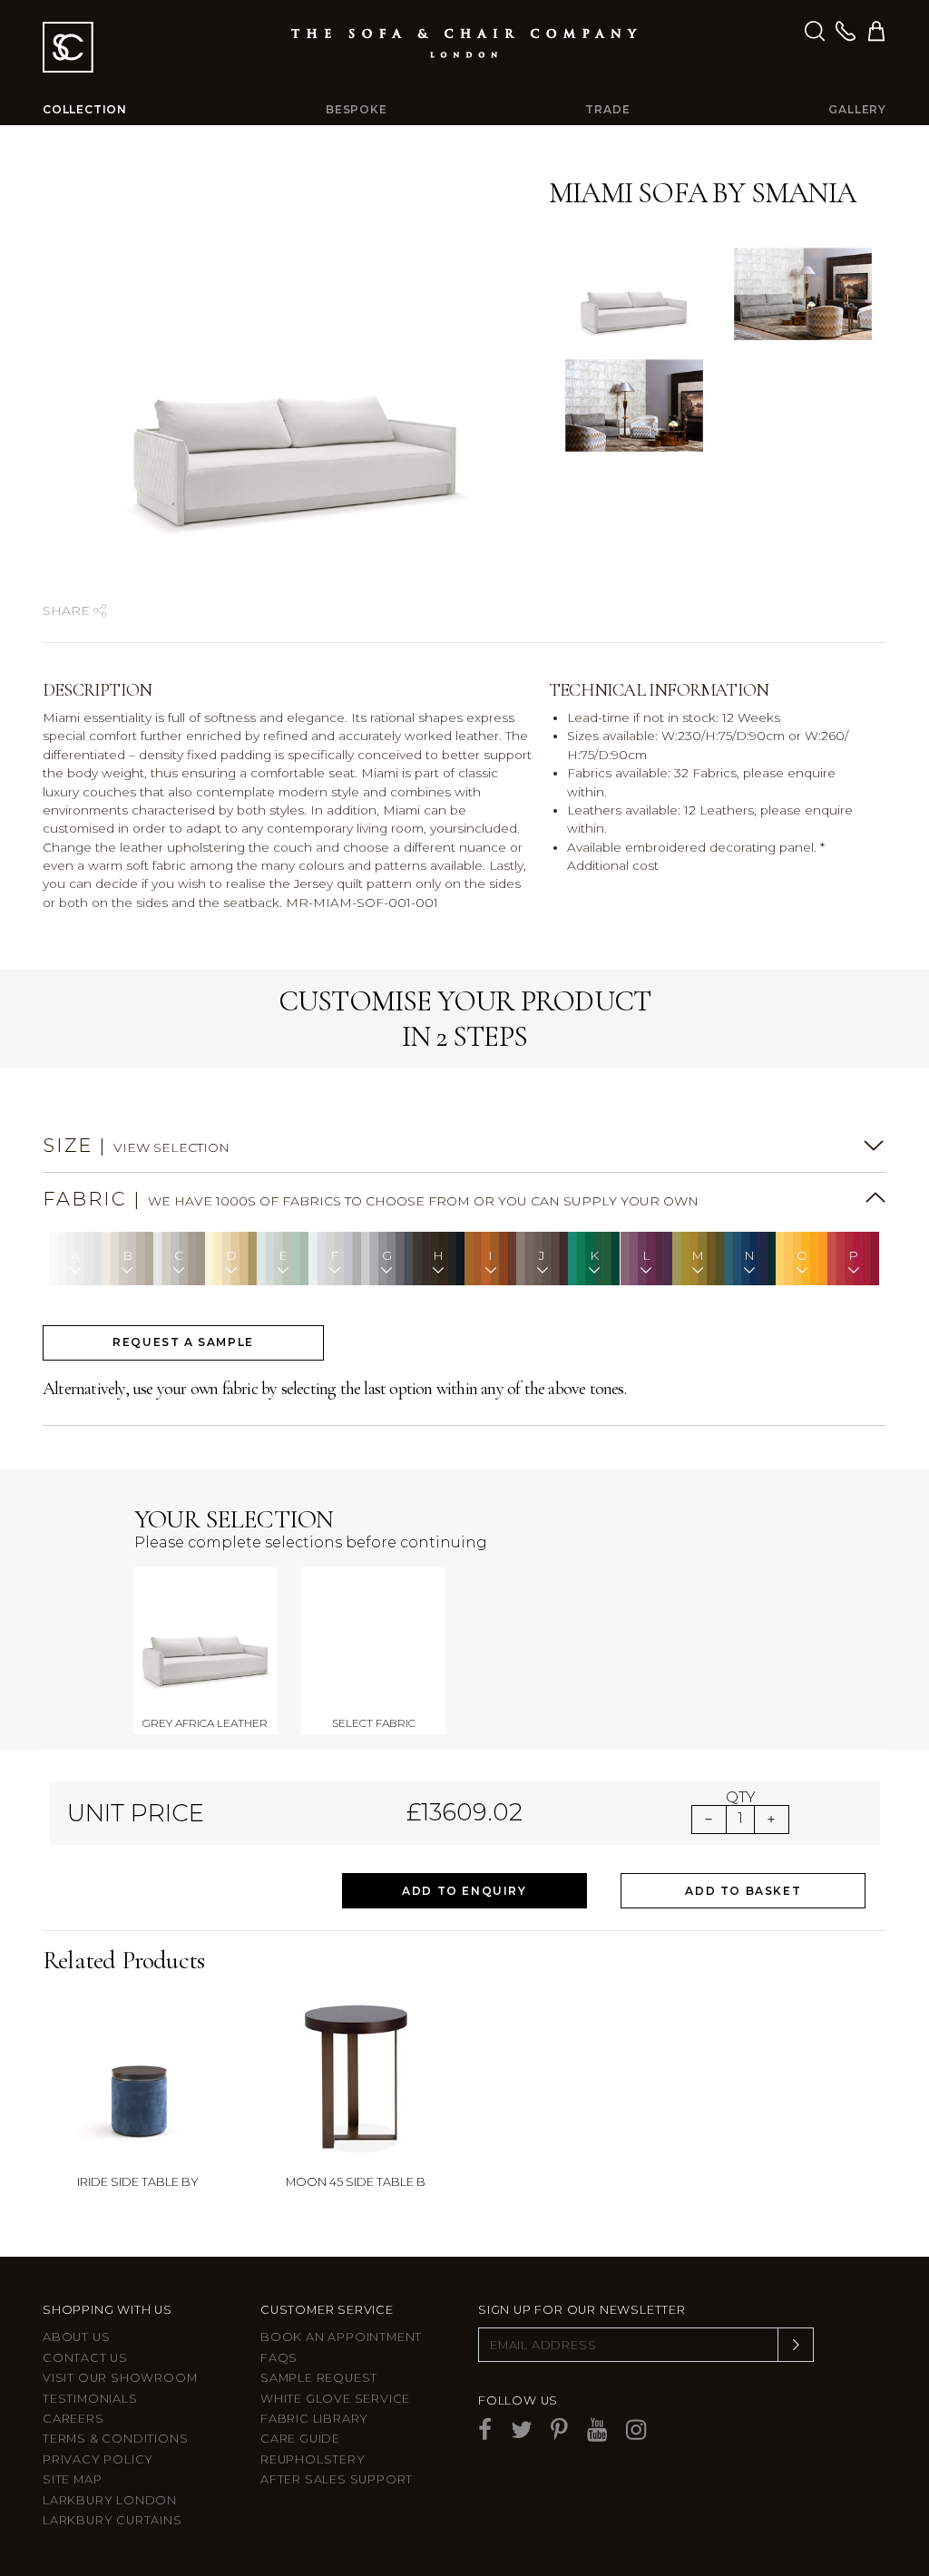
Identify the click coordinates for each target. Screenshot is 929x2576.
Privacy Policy (98, 2459)
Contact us (85, 2358)
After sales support (337, 2479)
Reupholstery (313, 2459)
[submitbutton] (796, 2345)
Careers (73, 2419)
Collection (85, 109)
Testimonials (90, 2399)
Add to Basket (743, 1891)
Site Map (72, 2479)
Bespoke (357, 109)
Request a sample (183, 1342)
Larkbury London (110, 2500)
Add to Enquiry (464, 1891)
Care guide (300, 2439)
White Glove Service (335, 2399)
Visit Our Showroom (120, 2378)
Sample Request (319, 2378)
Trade (607, 109)
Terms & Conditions (115, 2439)
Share (68, 610)
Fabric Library (314, 2419)
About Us (76, 2337)
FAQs (279, 2358)
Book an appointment (341, 2337)
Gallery (857, 109)
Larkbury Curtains (112, 2520)
